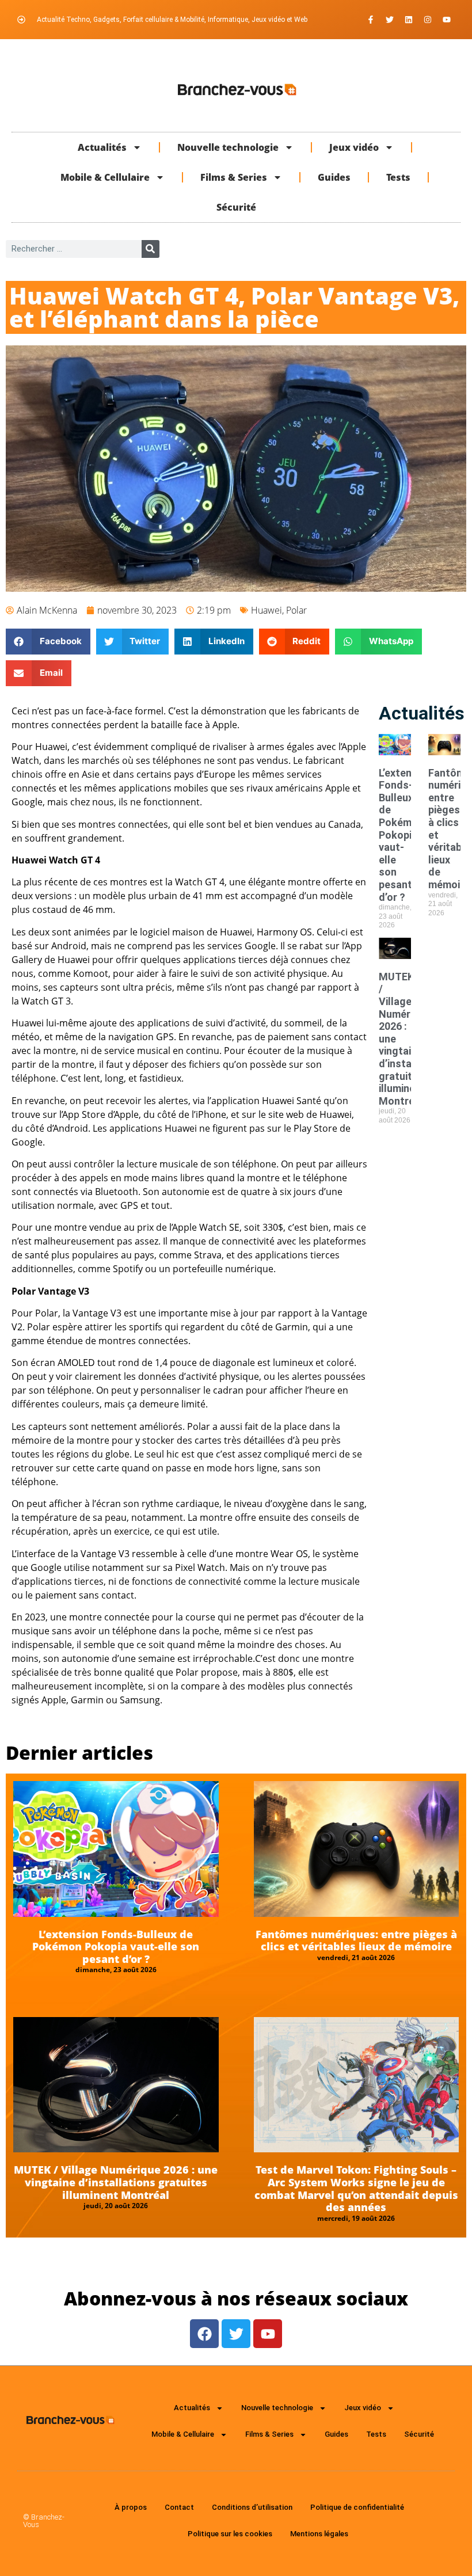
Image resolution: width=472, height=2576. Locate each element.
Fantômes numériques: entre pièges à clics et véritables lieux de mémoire (356, 1940)
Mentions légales (319, 2534)
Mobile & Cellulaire (105, 177)
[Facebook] (204, 2334)
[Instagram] (428, 20)
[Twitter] (390, 20)
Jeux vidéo (354, 147)
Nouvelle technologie (228, 147)
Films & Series (234, 177)
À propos (131, 2507)
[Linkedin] (409, 20)
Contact (179, 2507)
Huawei (267, 610)
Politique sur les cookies (230, 2534)
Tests (398, 177)
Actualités (102, 147)
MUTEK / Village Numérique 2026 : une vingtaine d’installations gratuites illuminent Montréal (116, 2182)
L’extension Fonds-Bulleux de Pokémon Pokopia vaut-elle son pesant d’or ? (405, 835)
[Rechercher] (151, 249)
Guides (334, 177)
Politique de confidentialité (357, 2507)
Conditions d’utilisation (252, 2507)
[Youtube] (447, 20)
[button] (48, 642)
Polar (296, 610)
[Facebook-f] (371, 20)
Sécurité (236, 207)
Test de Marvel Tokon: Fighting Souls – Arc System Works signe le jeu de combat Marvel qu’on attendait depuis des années (356, 2188)
